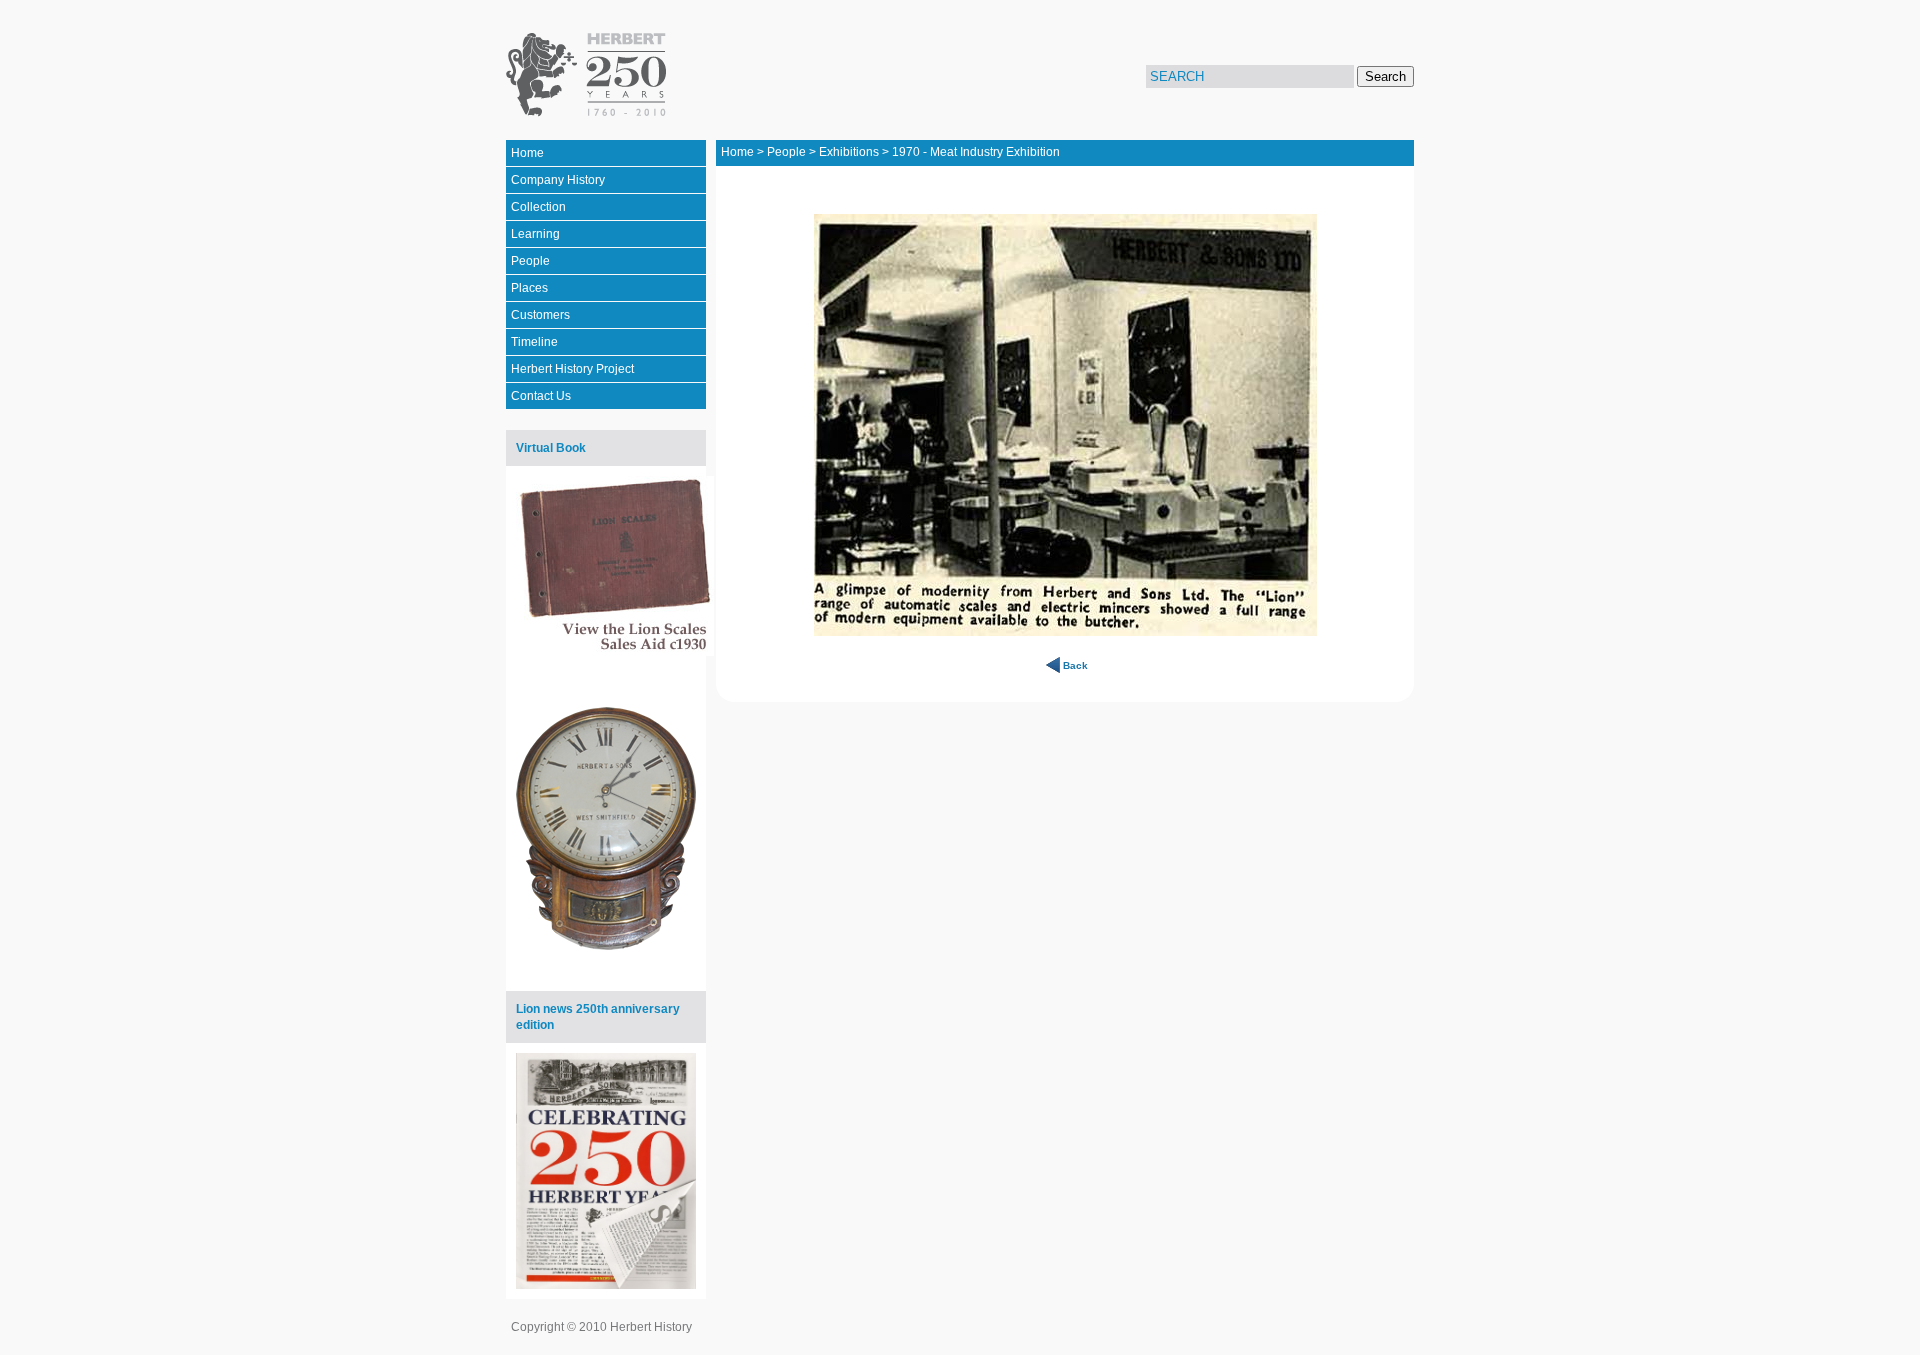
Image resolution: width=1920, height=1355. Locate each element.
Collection (538, 207)
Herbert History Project (572, 369)
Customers (540, 315)
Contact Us (541, 396)
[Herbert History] (589, 75)
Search (1385, 76)
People (530, 261)
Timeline (534, 342)
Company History (558, 180)
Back (1075, 665)
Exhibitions (849, 152)
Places (529, 288)
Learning (535, 234)
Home (527, 153)
